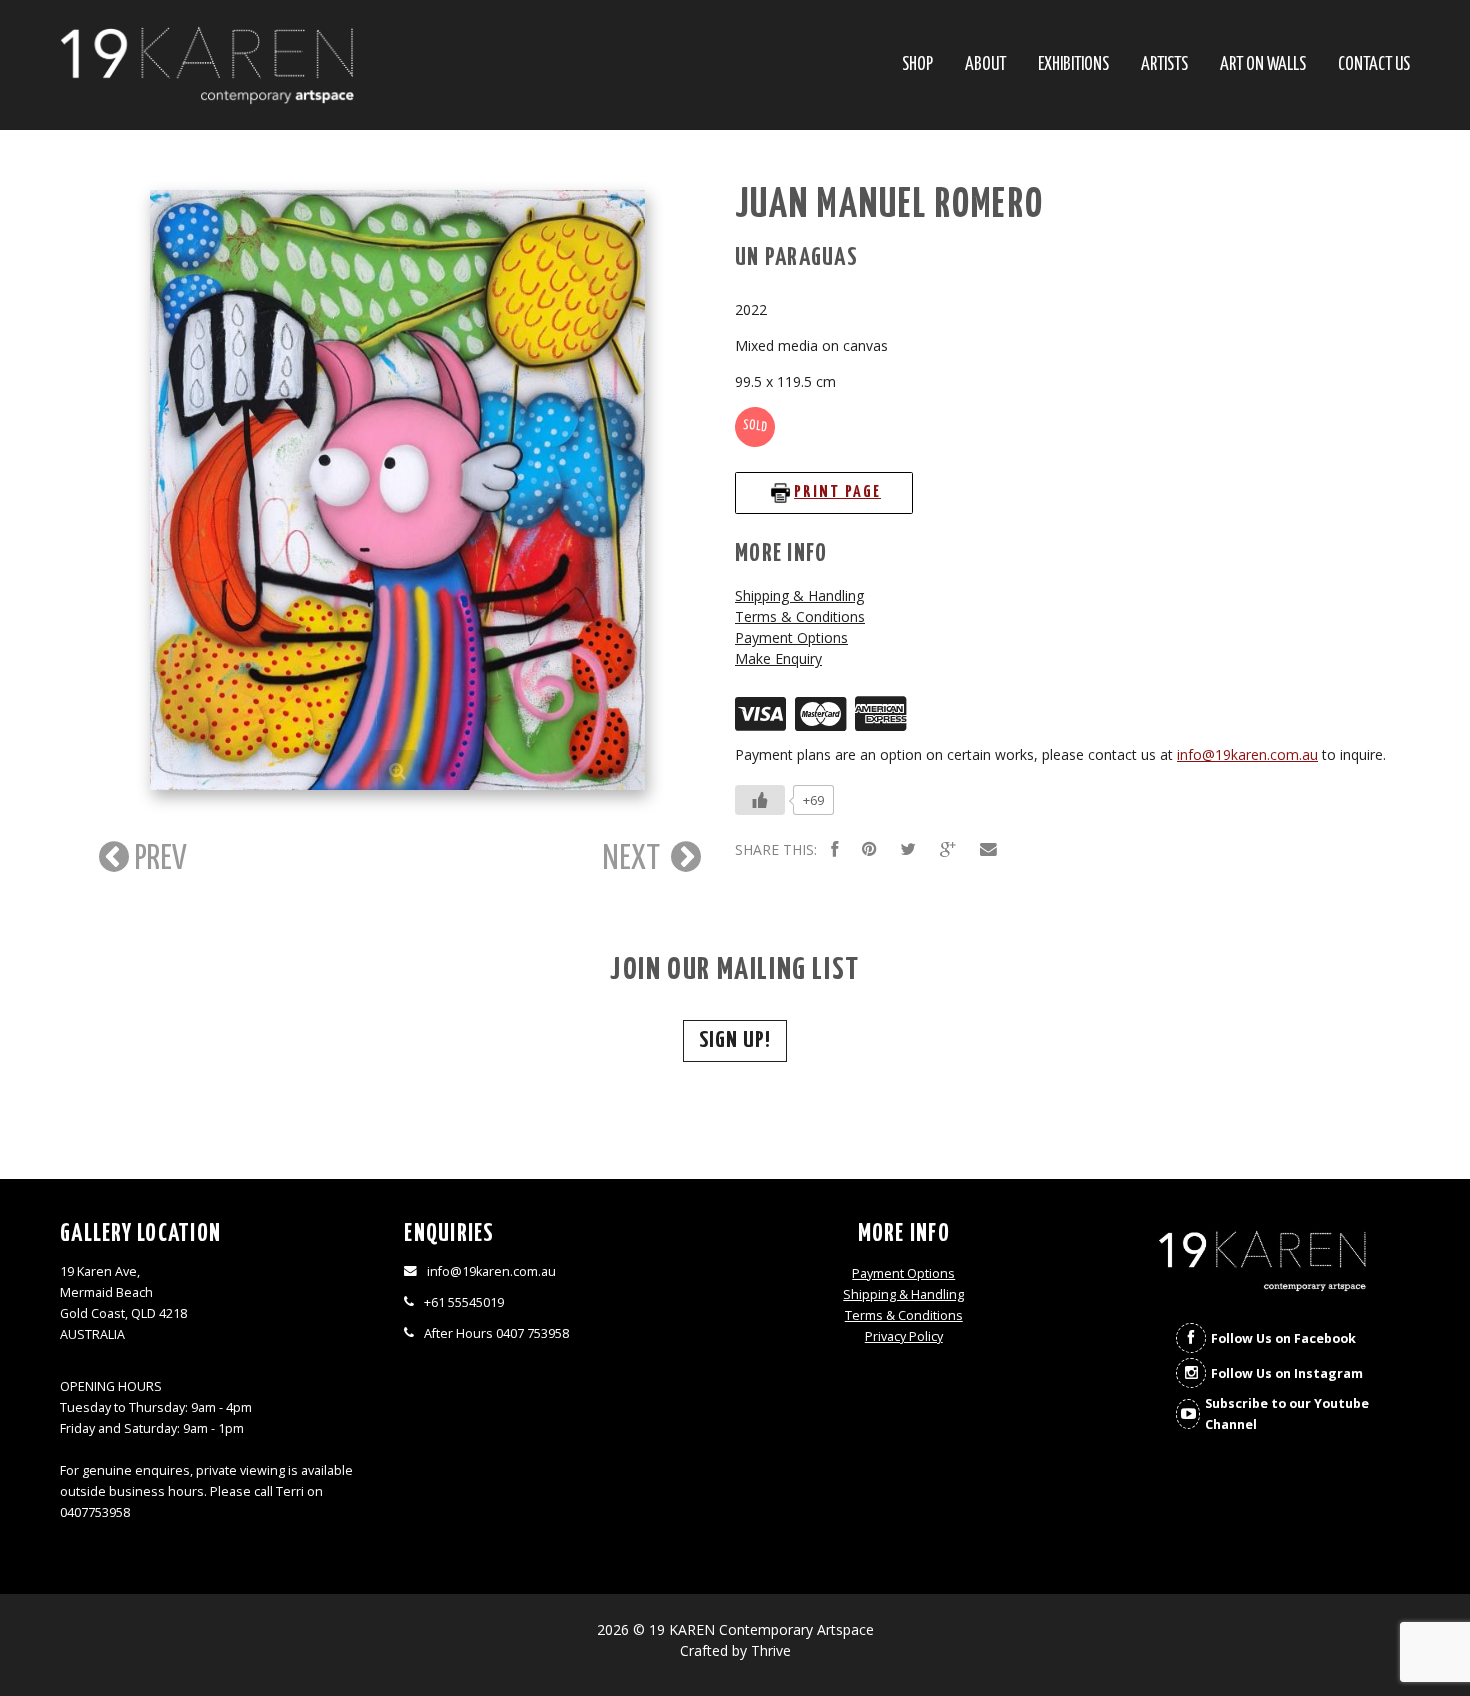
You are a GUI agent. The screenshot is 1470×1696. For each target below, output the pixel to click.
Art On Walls (1263, 65)
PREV (158, 859)
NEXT (634, 859)
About (985, 65)
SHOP (917, 65)
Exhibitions (1073, 65)
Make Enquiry (778, 658)
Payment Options (791, 637)
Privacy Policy (904, 1336)
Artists (1164, 65)
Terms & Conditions (800, 616)
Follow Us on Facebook (1283, 1338)
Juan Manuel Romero (889, 205)
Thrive (771, 1650)
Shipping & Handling (799, 595)
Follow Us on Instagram (1287, 1373)
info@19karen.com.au (1247, 754)
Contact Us (1374, 65)
